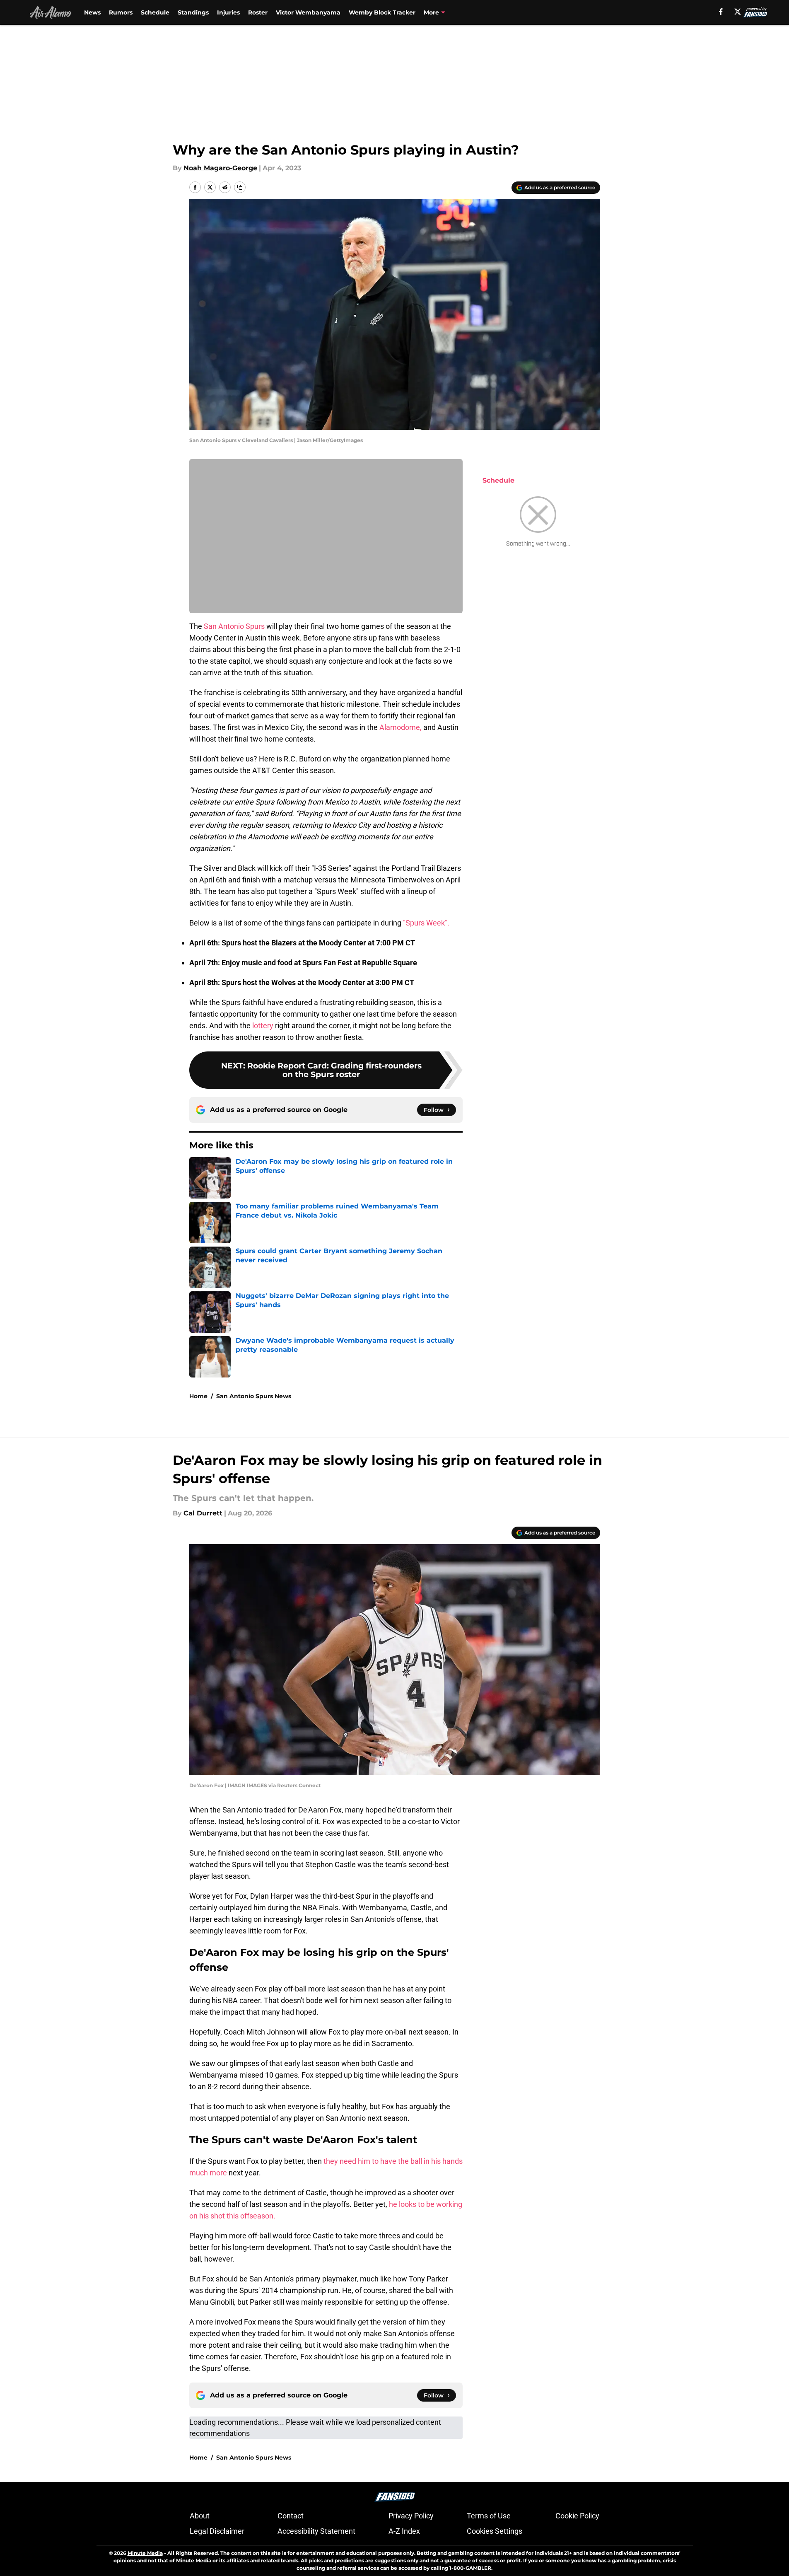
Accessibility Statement (316, 2531)
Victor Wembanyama (308, 12)
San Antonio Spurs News (254, 1396)
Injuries (228, 12)
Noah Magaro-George (220, 168)
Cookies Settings (495, 2531)
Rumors (121, 12)
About (200, 2516)
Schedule (155, 12)
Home (198, 1396)
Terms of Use (489, 2516)
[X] (738, 12)
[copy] (240, 187)
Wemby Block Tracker (382, 12)
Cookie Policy (577, 2516)
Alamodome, (401, 727)
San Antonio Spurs (234, 626)
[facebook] (721, 12)
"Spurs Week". (426, 923)
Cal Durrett (203, 1513)
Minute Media (145, 2553)
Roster (258, 12)
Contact (291, 2516)
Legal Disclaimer (217, 2531)
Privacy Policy (411, 2516)
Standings (193, 12)
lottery (263, 1026)
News (92, 12)
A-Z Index (404, 2531)
